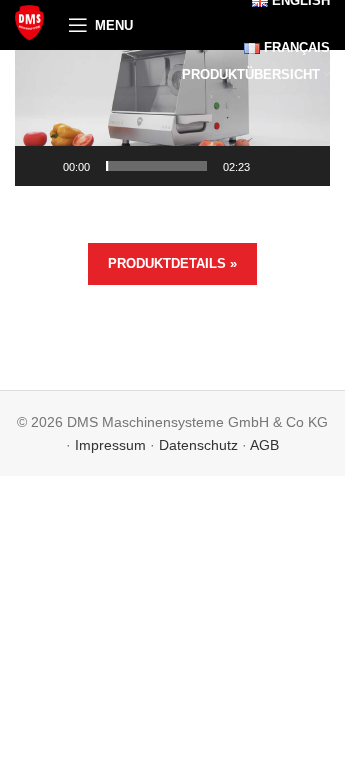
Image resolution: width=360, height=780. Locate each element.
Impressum (110, 445)
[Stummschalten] (272, 177)
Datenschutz (198, 445)
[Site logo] (31, 24)
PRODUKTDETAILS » (172, 263)
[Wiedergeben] (41, 177)
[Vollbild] (304, 177)
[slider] (156, 166)
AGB (264, 445)
